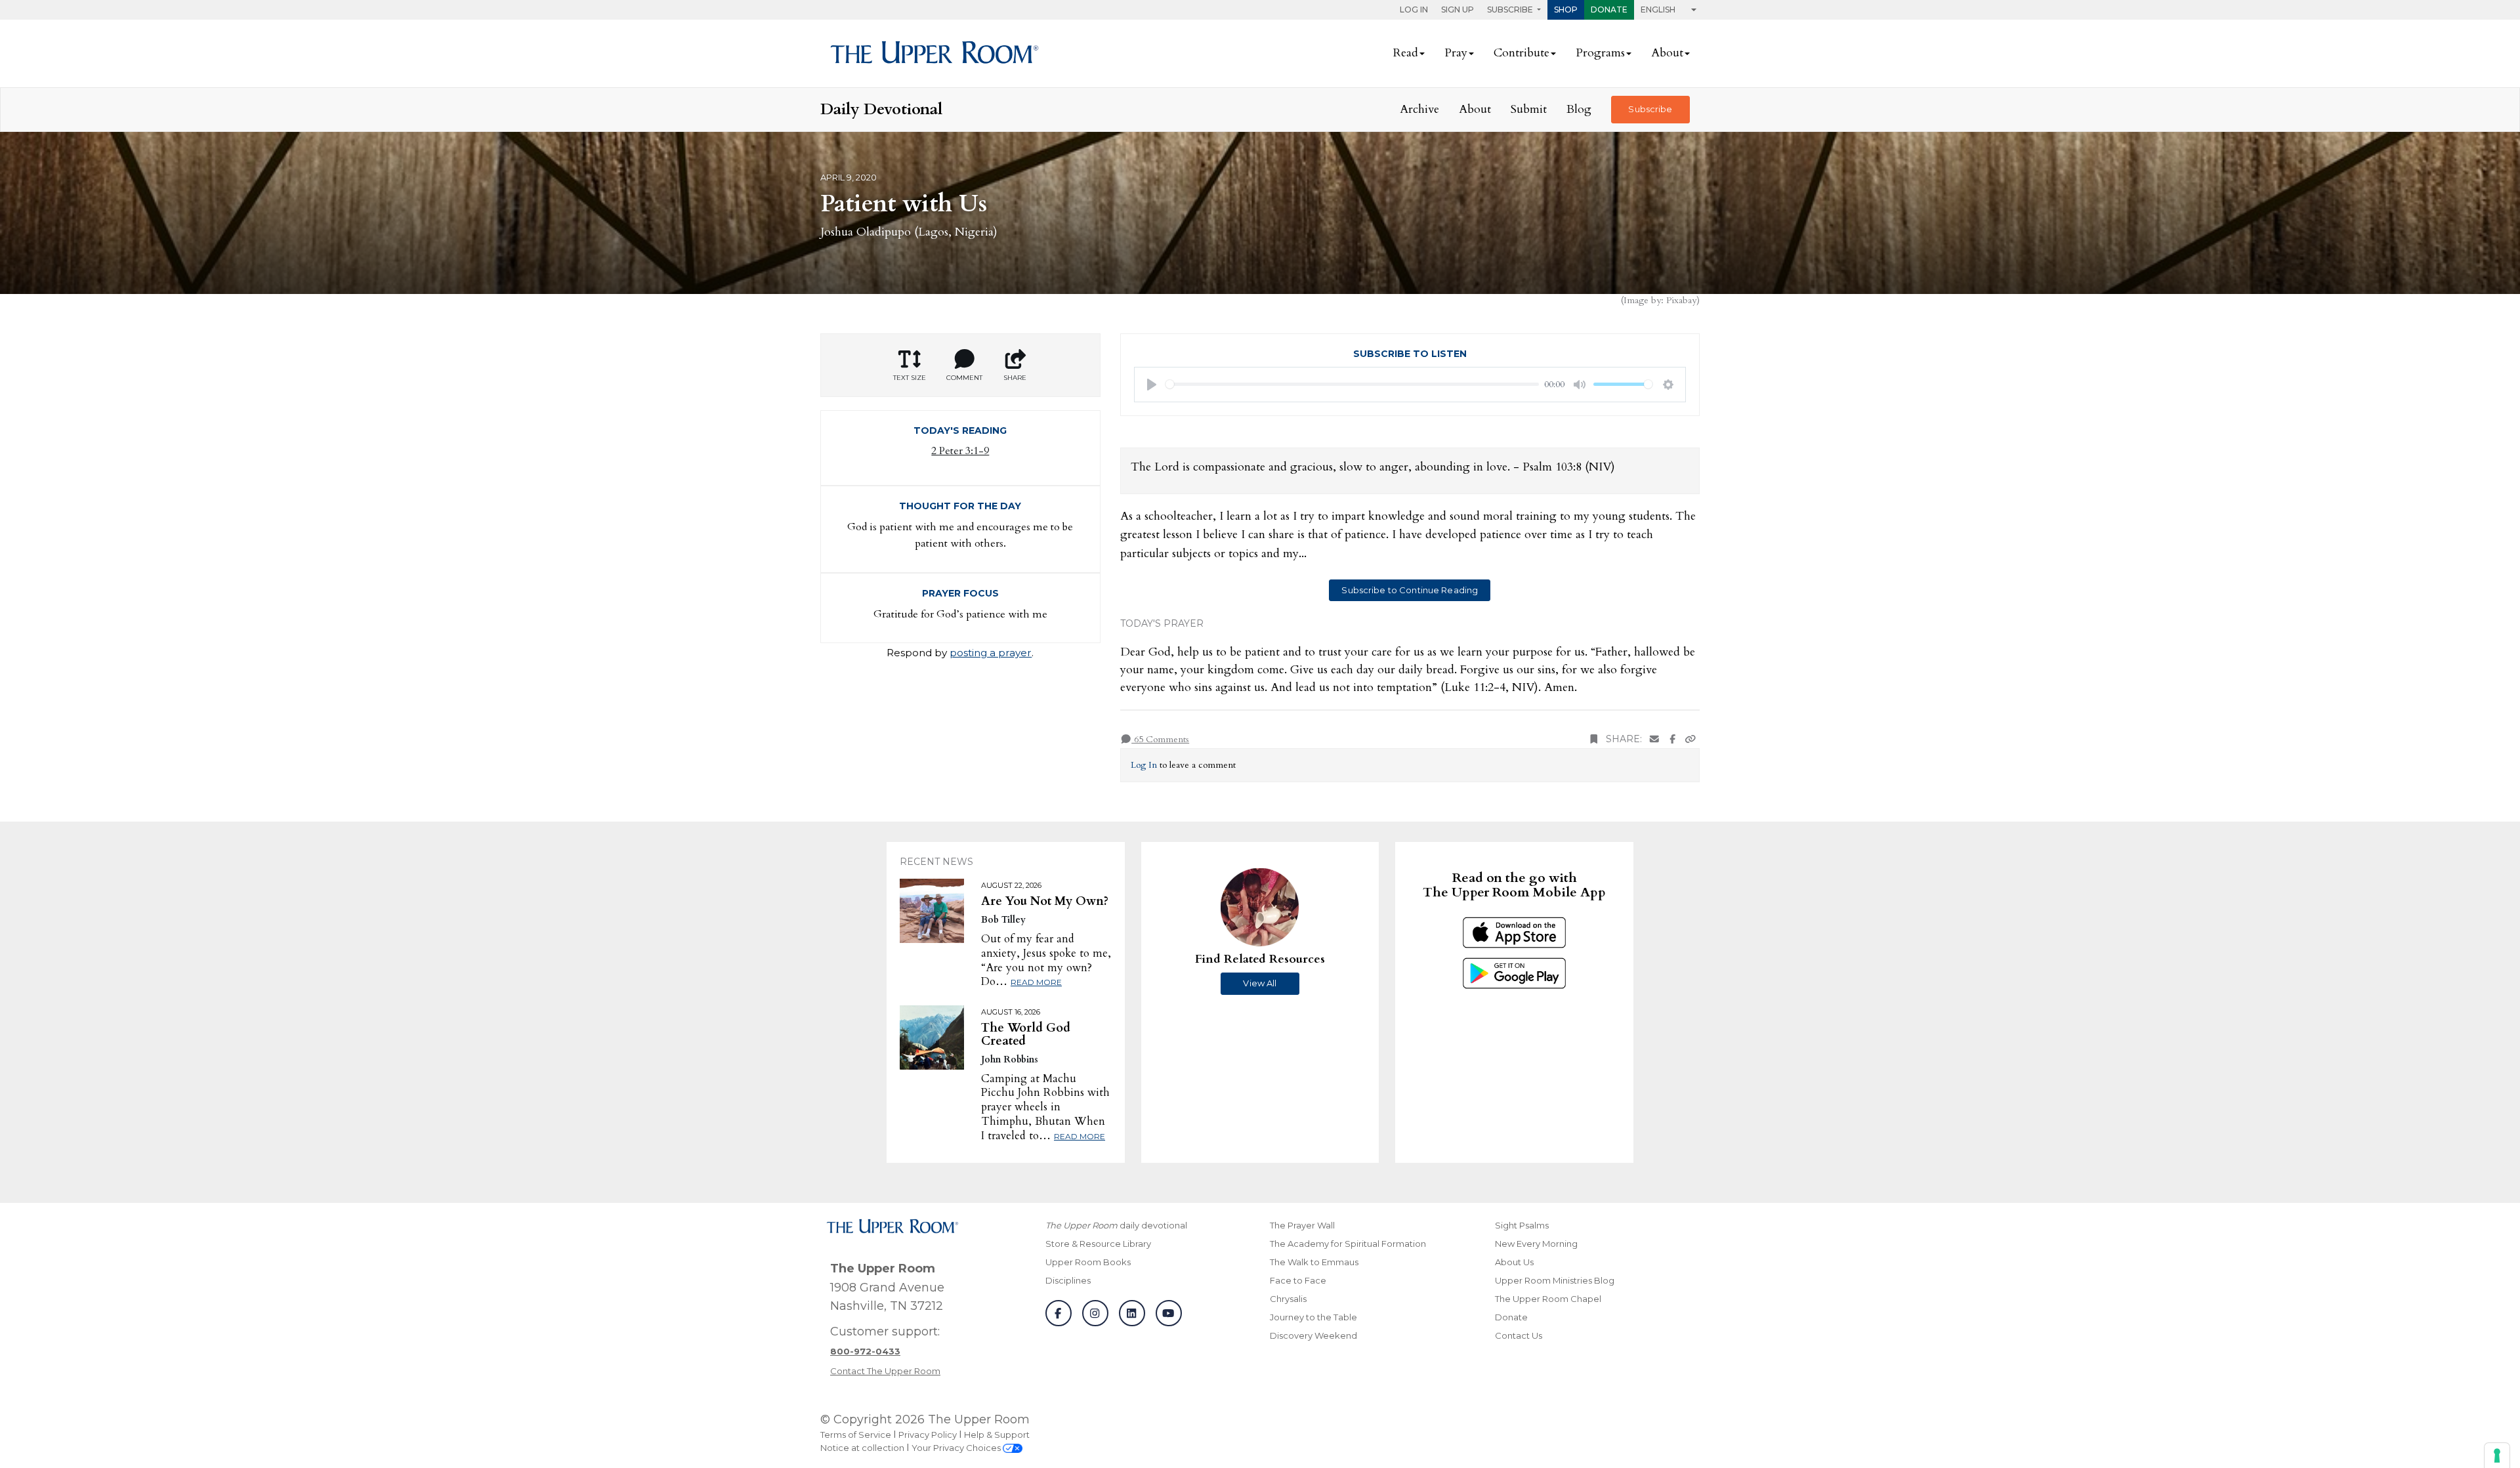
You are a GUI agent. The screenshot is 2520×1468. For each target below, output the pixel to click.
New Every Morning (1536, 1244)
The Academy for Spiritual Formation (1348, 1244)
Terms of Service (856, 1435)
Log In (1414, 10)
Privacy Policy (928, 1435)
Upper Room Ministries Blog (1555, 1280)
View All (1260, 983)
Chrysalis (1288, 1299)
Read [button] (1406, 53)
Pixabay (1681, 300)
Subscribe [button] (1511, 10)
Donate (1609, 10)
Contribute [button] (1522, 53)
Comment (964, 378)
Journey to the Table (1313, 1317)
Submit (1529, 109)
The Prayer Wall (1302, 1225)
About (1475, 109)
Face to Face (1298, 1280)
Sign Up (1458, 10)
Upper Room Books (1088, 1262)
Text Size (910, 378)
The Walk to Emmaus (1314, 1262)
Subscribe (1650, 109)
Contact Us (1519, 1335)
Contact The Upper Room (885, 1371)
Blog (1579, 109)
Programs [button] (1600, 53)
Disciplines (1068, 1280)
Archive (1419, 109)
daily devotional (1116, 1225)
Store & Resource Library (1098, 1244)
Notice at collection (862, 1448)
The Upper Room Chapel (1548, 1299)
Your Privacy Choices (957, 1448)
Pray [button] (1456, 53)
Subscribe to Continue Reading (1410, 590)
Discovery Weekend (1313, 1335)
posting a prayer (991, 653)
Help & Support (997, 1435)
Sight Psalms (1522, 1225)
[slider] (1353, 384)
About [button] (1667, 53)
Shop (1566, 10)
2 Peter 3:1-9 (960, 451)
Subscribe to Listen (1410, 354)
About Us (1514, 1262)
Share (1015, 378)
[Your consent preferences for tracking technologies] (2497, 1456)
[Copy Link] (1690, 739)
